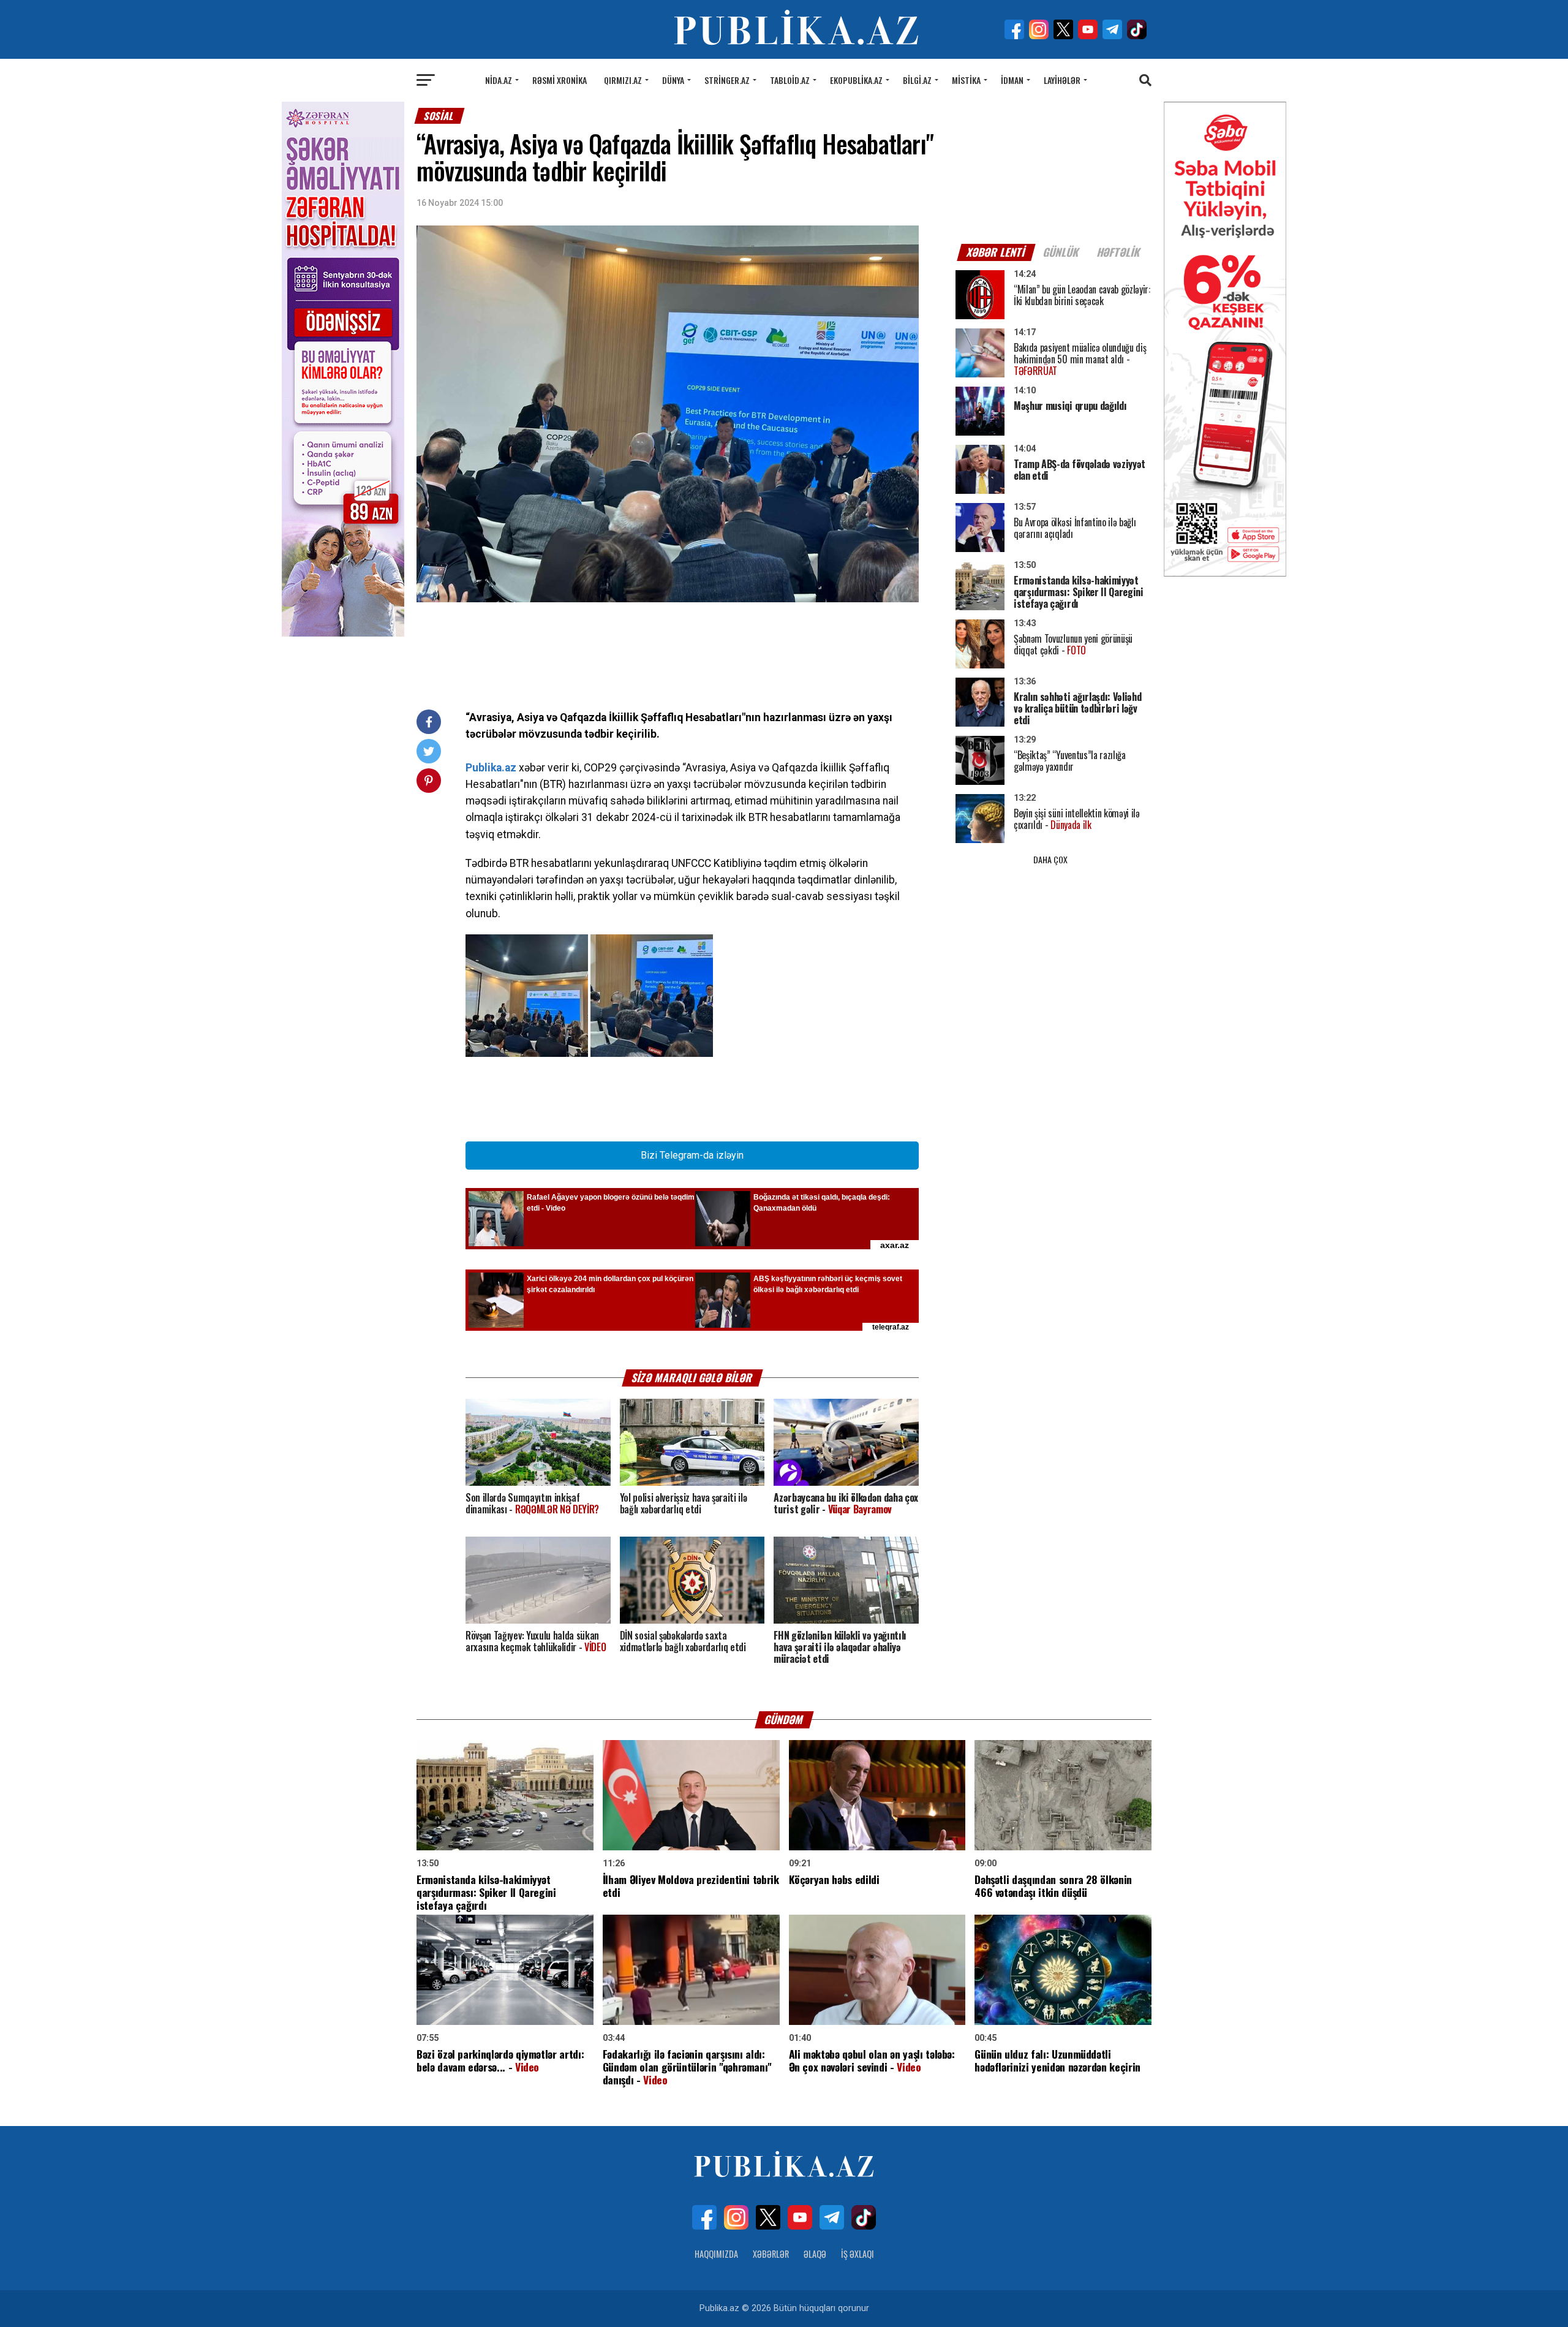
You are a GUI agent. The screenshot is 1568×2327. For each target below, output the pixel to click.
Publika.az (491, 768)
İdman (1012, 80)
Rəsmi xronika (560, 80)
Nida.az (499, 80)
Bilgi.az (917, 80)
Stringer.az (727, 80)
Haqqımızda (716, 2254)
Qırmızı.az (623, 80)
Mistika (966, 80)
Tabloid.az (790, 80)
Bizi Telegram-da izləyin (692, 1155)
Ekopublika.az (856, 80)
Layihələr (1062, 80)
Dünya (673, 80)
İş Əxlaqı (858, 2254)
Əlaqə (815, 2254)
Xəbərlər (771, 2254)
